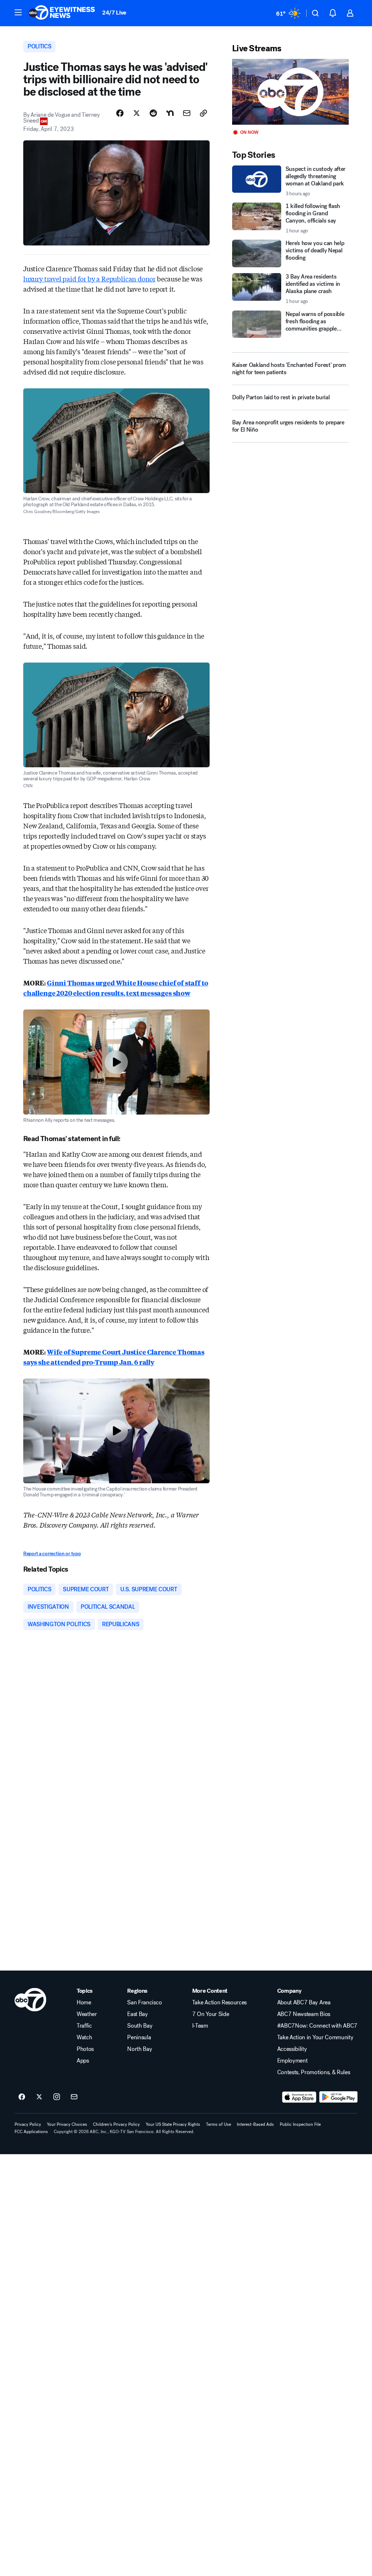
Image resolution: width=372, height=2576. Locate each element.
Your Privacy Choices (67, 2124)
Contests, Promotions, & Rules (314, 2072)
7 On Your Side (211, 2014)
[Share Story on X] (137, 113)
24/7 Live (114, 13)
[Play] (290, 92)
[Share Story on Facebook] (120, 113)
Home (84, 2003)
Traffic (84, 2026)
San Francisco (144, 2003)
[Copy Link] (203, 113)
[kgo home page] (30, 2000)
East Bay (137, 2014)
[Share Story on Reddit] (153, 113)
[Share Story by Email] (187, 113)
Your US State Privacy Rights (173, 2124)
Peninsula (139, 2037)
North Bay (139, 2049)
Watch (84, 2037)
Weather (87, 2014)
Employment (292, 2061)
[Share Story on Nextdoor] (170, 113)
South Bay (140, 2026)
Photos (85, 2049)
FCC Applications (31, 2132)
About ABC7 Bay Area (304, 2003)
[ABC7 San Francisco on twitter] (39, 2097)
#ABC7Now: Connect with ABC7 (317, 2026)
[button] (18, 12)
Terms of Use (219, 2124)
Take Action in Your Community (315, 2037)
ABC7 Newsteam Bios (304, 2014)
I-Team (200, 2026)
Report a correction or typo (52, 1554)
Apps (83, 2061)
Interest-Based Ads (255, 2124)
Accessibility (292, 2049)
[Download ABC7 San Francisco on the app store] (299, 2097)
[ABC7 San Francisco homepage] (62, 13)
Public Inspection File (300, 2124)
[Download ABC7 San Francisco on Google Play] (338, 2097)
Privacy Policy (28, 2124)
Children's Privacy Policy (116, 2124)
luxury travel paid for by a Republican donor (89, 279)
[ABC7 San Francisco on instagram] (57, 2097)
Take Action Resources (219, 2003)
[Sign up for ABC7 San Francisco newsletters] (74, 2097)
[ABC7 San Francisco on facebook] (22, 2097)
